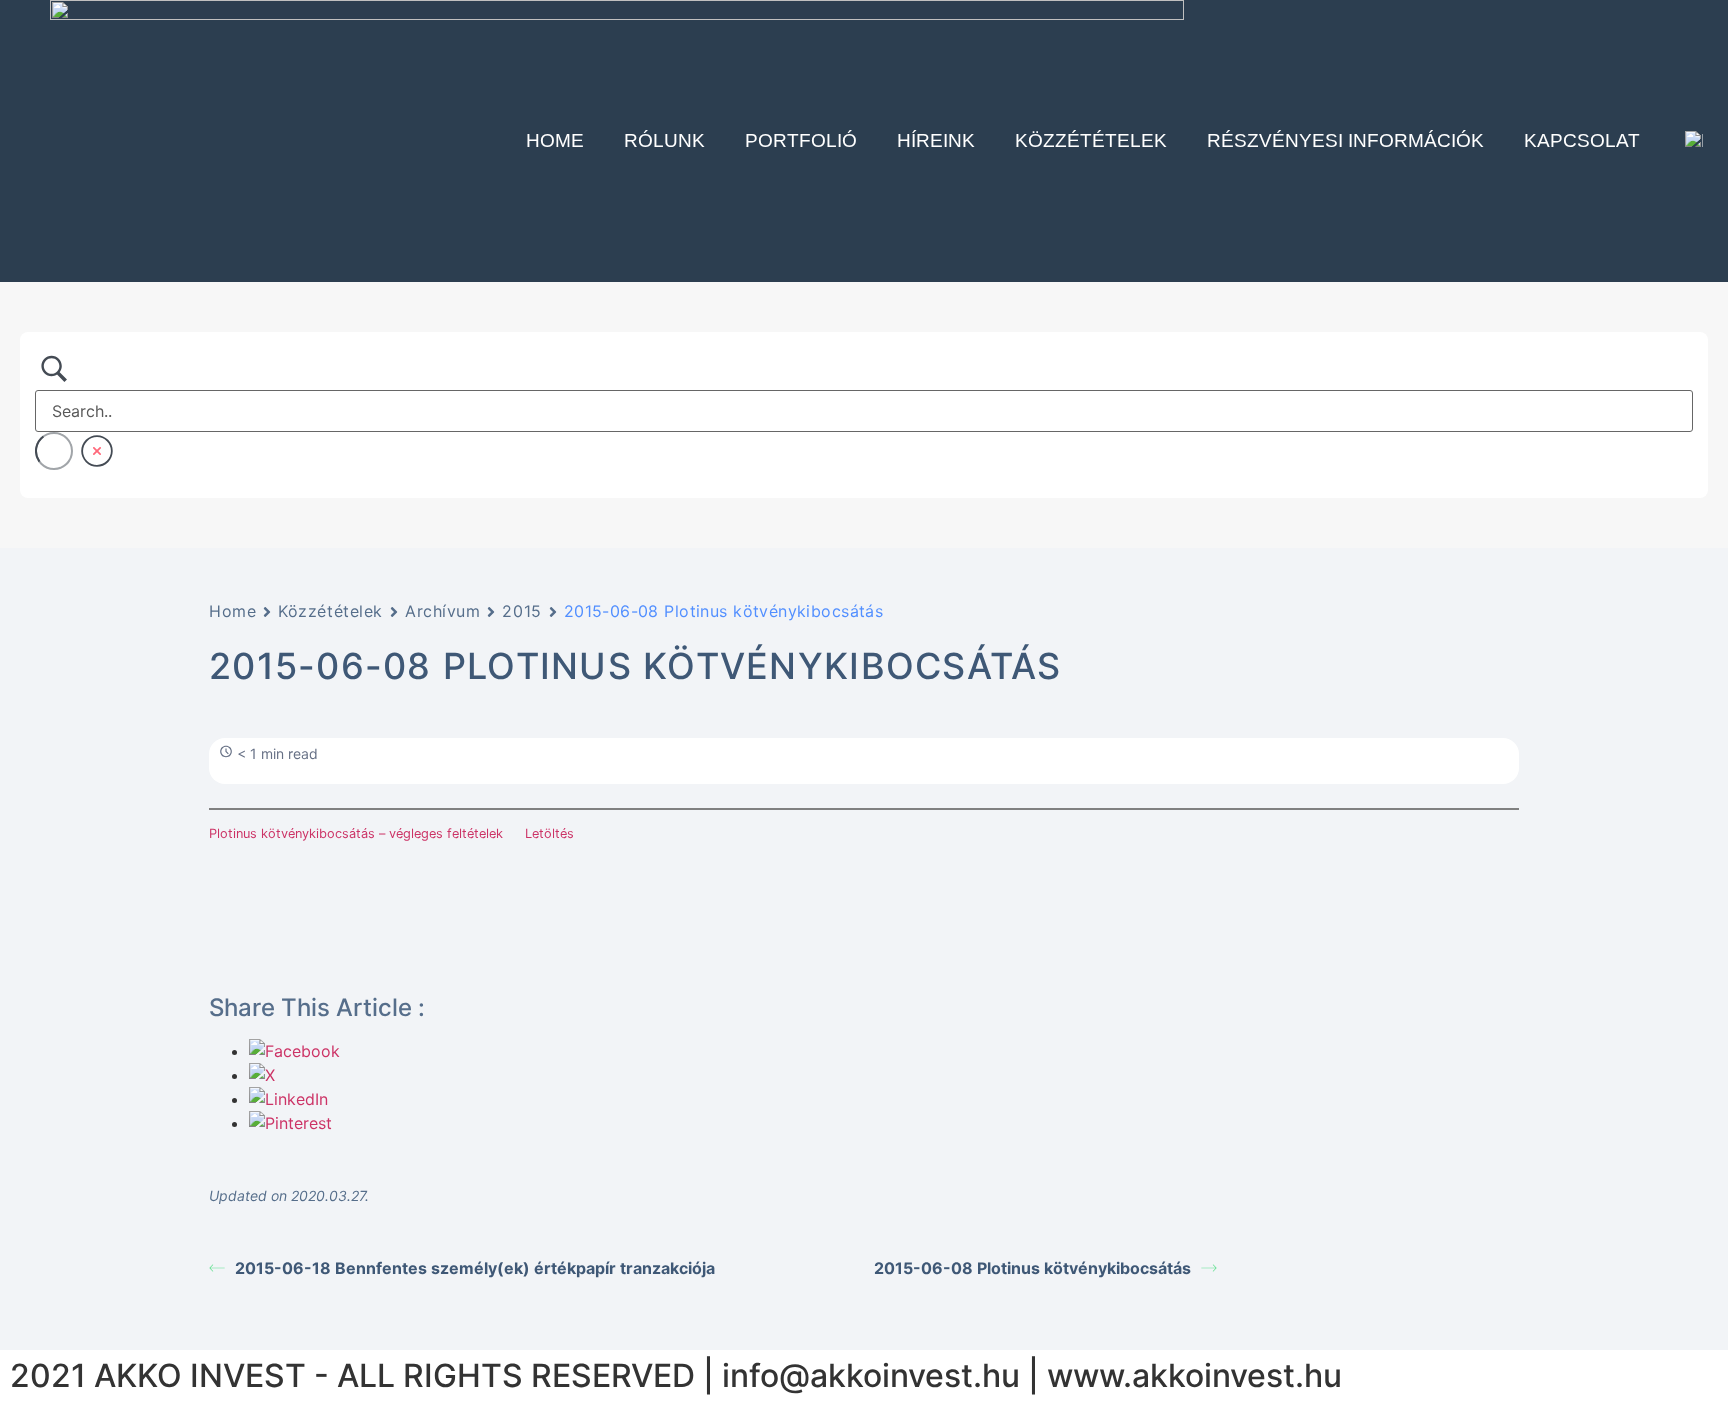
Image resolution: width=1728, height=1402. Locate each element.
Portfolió (801, 140)
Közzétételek (1091, 140)
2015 (521, 611)
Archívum (442, 611)
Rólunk (664, 140)
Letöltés (549, 833)
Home (555, 140)
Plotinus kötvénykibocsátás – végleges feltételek (356, 833)
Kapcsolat (1582, 140)
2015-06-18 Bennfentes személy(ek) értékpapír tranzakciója (475, 1268)
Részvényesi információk (1345, 140)
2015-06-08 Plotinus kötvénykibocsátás (1032, 1268)
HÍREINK (936, 140)
